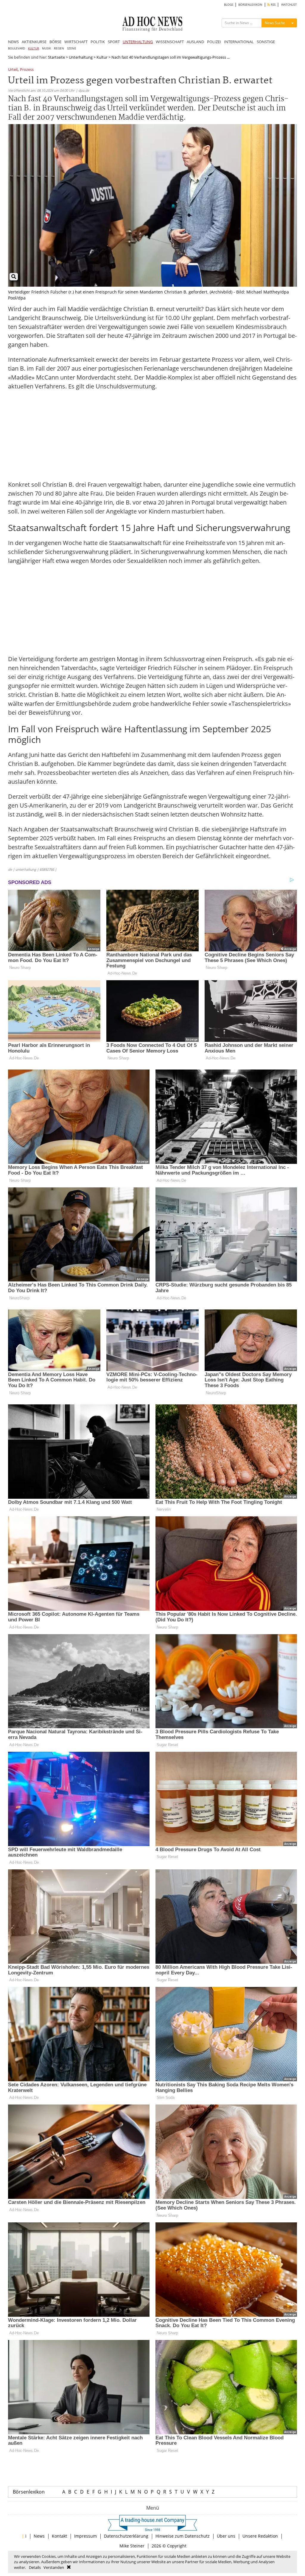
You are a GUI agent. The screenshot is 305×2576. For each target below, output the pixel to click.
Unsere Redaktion (260, 2536)
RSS (273, 5)
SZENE (72, 48)
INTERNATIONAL (239, 42)
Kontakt (59, 2536)
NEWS (13, 42)
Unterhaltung (81, 57)
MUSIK (46, 48)
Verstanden (54, 2567)
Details (35, 2567)
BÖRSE (55, 42)
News (39, 2536)
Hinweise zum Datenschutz (183, 2536)
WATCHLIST (289, 5)
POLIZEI (214, 42)
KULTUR (34, 48)
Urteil (13, 70)
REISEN (59, 48)
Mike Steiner (132, 2546)
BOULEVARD (17, 48)
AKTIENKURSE (34, 42)
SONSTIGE (266, 42)
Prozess (27, 70)
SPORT (114, 42)
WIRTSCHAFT (76, 42)
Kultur (102, 57)
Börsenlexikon (29, 2492)
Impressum (85, 2536)
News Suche (275, 23)
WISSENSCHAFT (170, 42)
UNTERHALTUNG (138, 42)
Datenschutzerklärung (126, 2536)
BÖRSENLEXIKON (250, 5)
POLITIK (98, 42)
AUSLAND (195, 42)
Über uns (226, 2536)
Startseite (56, 57)
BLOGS (229, 5)
